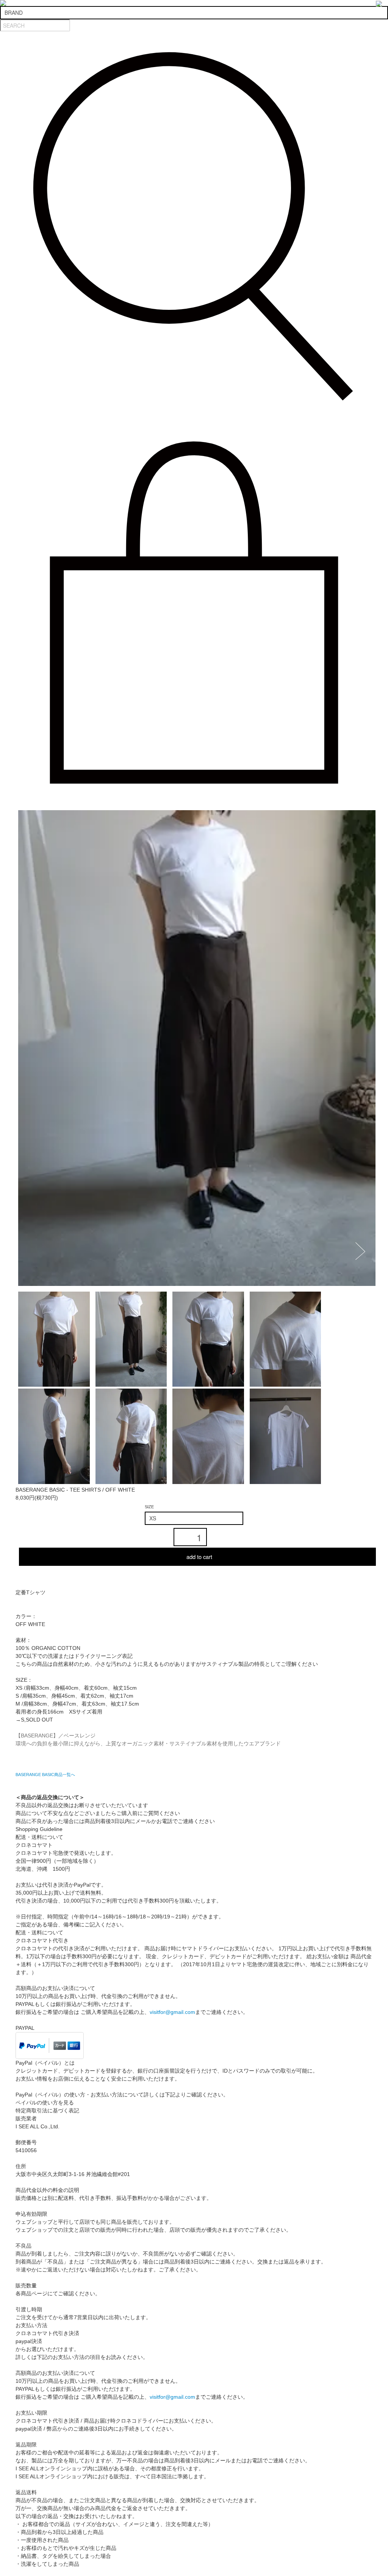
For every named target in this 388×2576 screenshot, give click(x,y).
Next (363, 1251)
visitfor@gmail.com (172, 2012)
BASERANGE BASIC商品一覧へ (45, 1775)
